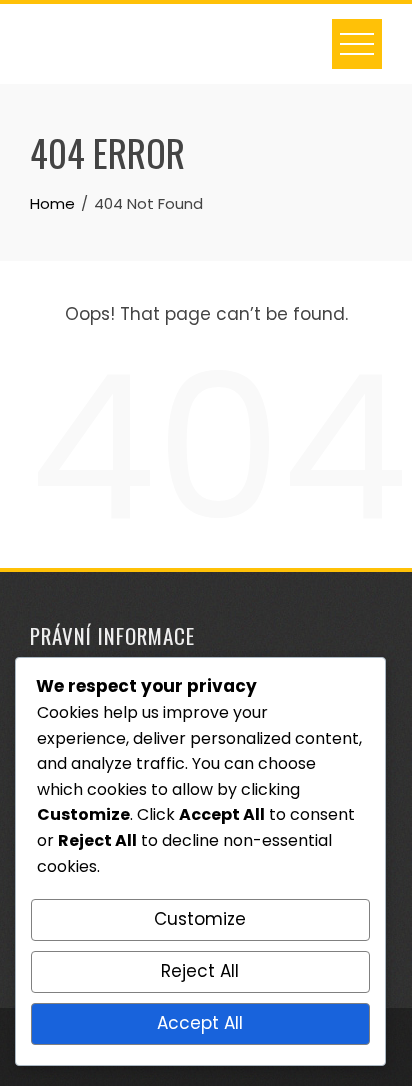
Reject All (200, 971)
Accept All (200, 1023)
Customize (200, 919)
